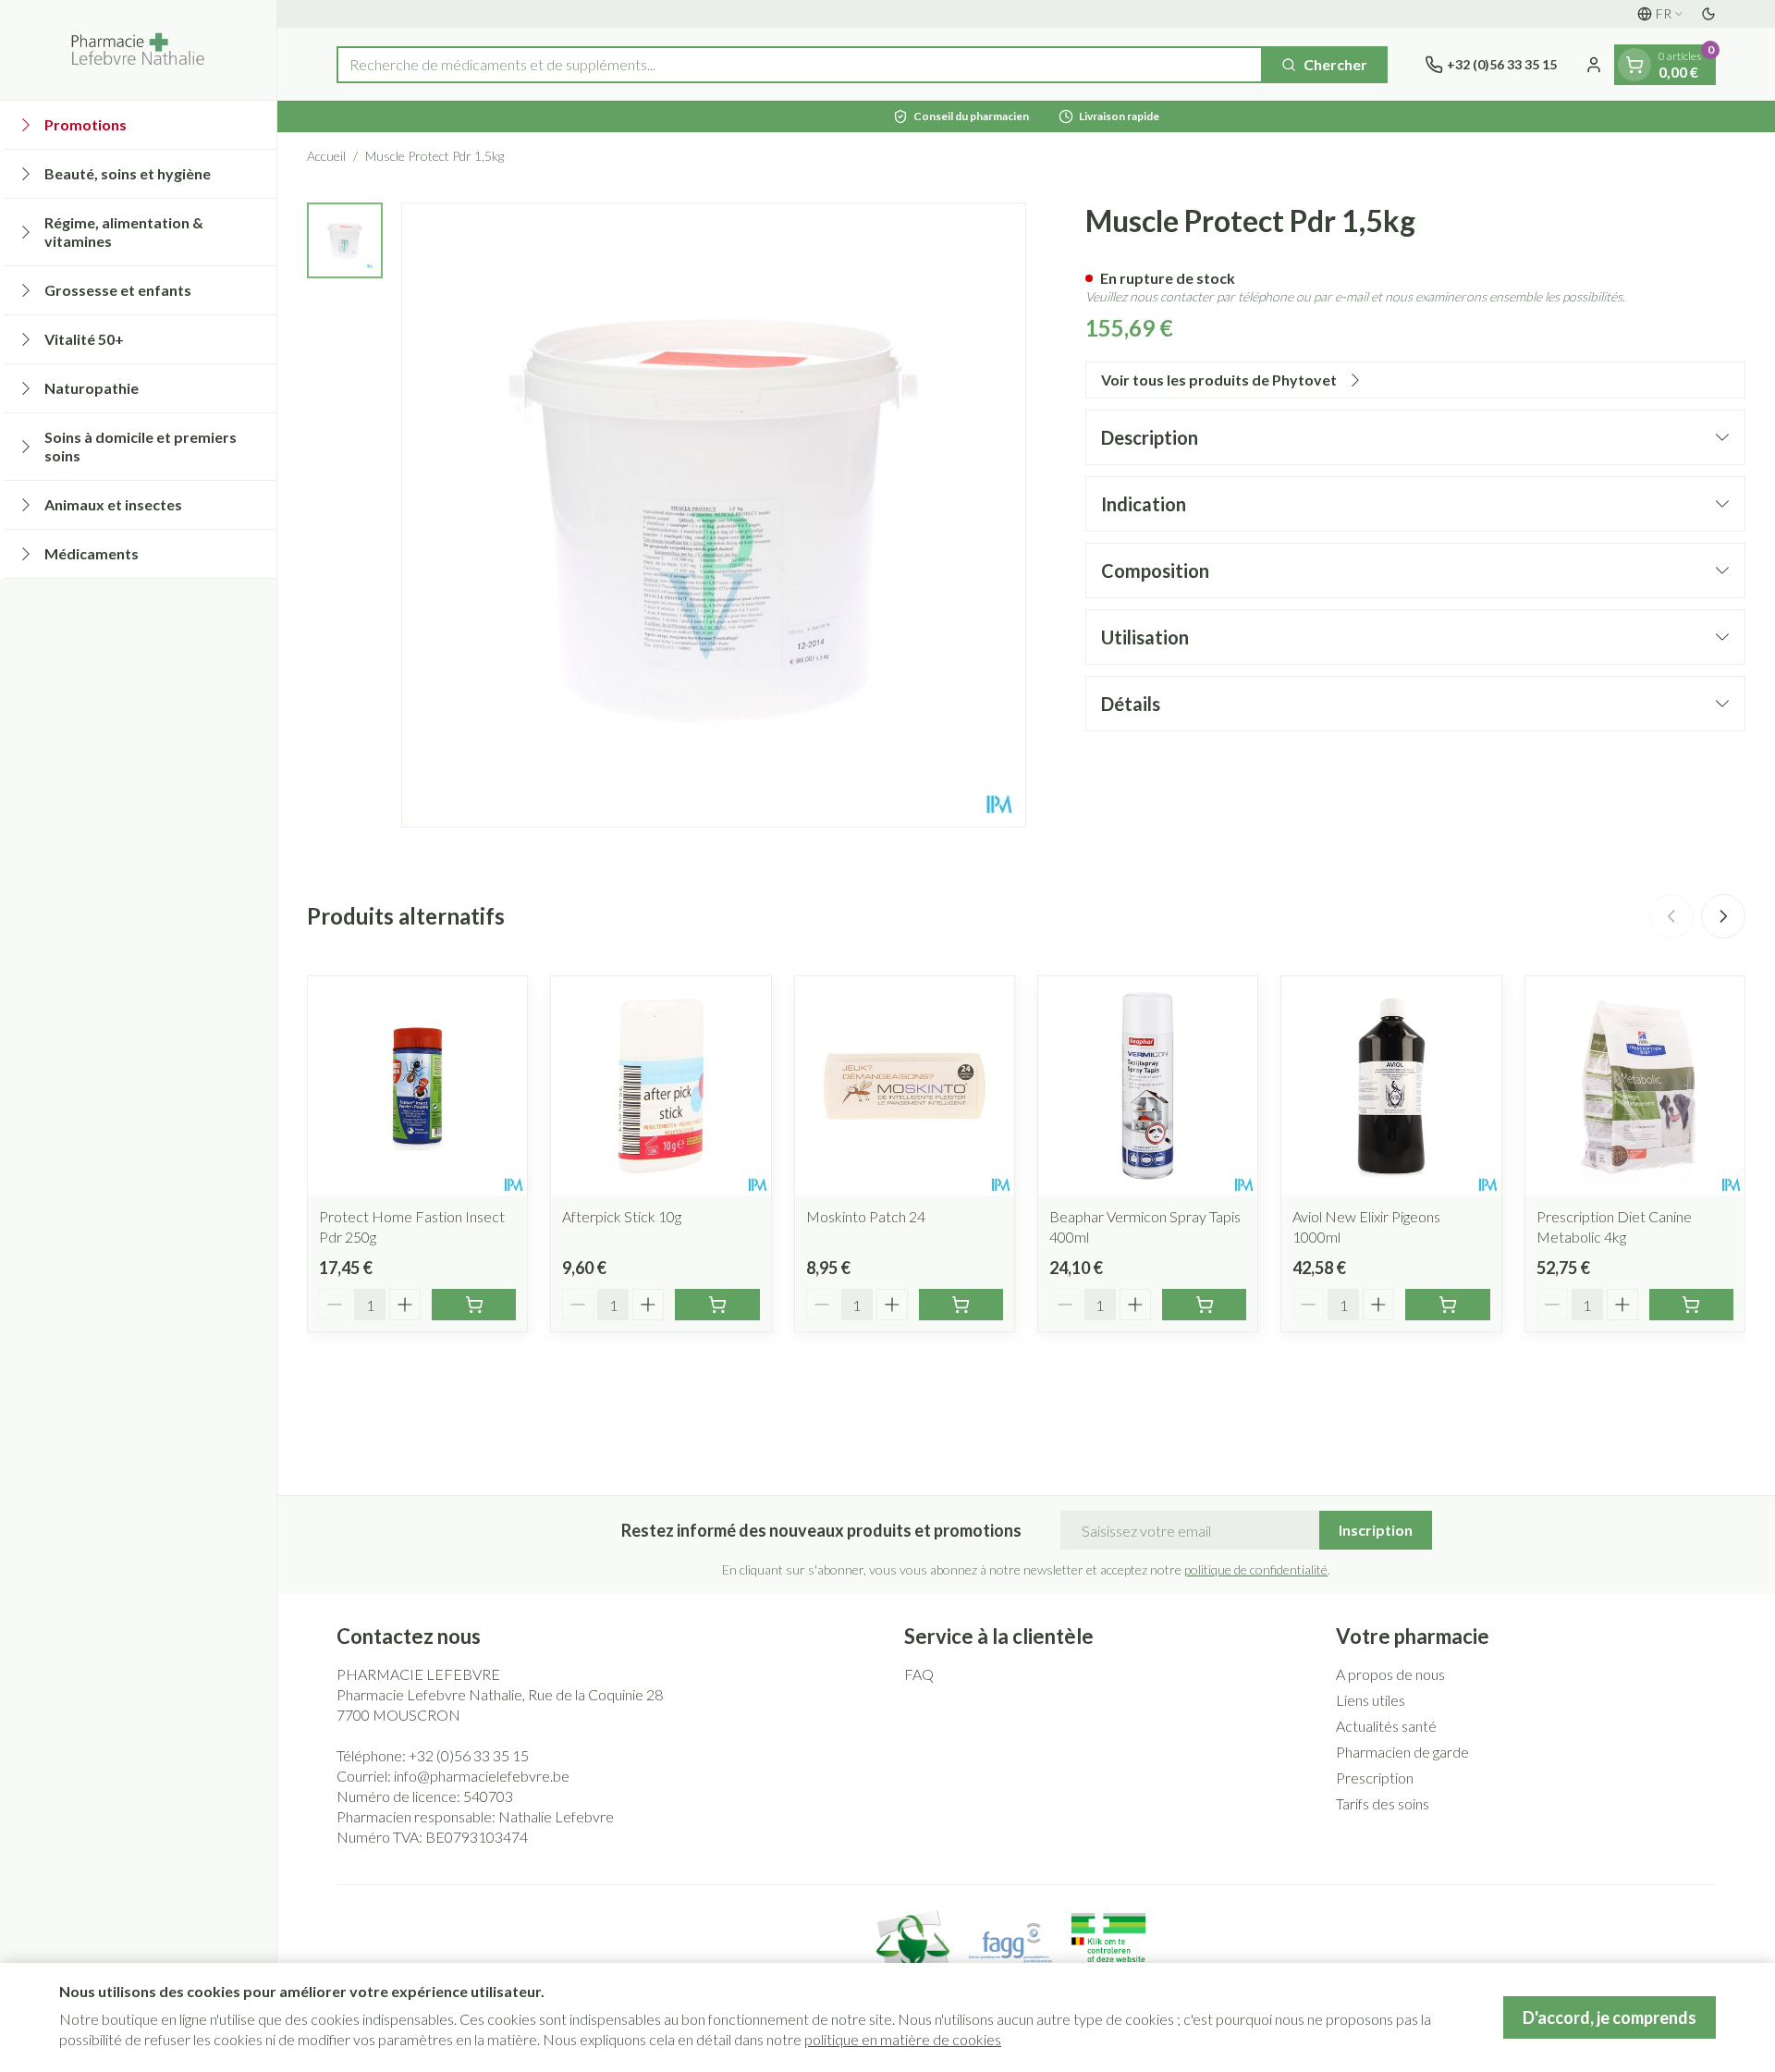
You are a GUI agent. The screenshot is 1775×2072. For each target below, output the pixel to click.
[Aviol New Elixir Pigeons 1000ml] (1391, 1086)
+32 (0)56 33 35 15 (469, 1755)
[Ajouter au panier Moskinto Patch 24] (961, 1305)
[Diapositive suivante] (1723, 916)
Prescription (1375, 1778)
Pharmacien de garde (1402, 1752)
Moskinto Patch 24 (866, 1216)
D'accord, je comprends (1610, 2017)
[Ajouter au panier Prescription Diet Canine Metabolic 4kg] (1691, 1305)
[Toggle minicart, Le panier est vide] (1634, 65)
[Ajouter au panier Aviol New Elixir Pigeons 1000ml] (1447, 1305)
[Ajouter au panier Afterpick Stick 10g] (717, 1305)
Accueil (326, 156)
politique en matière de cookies (903, 2039)
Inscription (1376, 1530)
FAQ (919, 1674)
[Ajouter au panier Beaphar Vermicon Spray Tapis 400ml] (1204, 1305)
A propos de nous (1390, 1674)
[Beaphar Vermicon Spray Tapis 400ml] (1148, 1086)
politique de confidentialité (1256, 1569)
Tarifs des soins (1383, 1803)
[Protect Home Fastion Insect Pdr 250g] (417, 1086)
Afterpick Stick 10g (622, 1216)
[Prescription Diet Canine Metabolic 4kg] (1635, 1086)
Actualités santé (1386, 1726)
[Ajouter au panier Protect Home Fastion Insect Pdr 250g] (474, 1305)
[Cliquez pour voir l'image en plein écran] (714, 515)
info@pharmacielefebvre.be (482, 1776)
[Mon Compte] (1594, 65)
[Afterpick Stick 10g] (661, 1086)
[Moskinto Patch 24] (905, 1086)
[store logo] (138, 50)
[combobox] (800, 65)
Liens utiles (1371, 1700)
